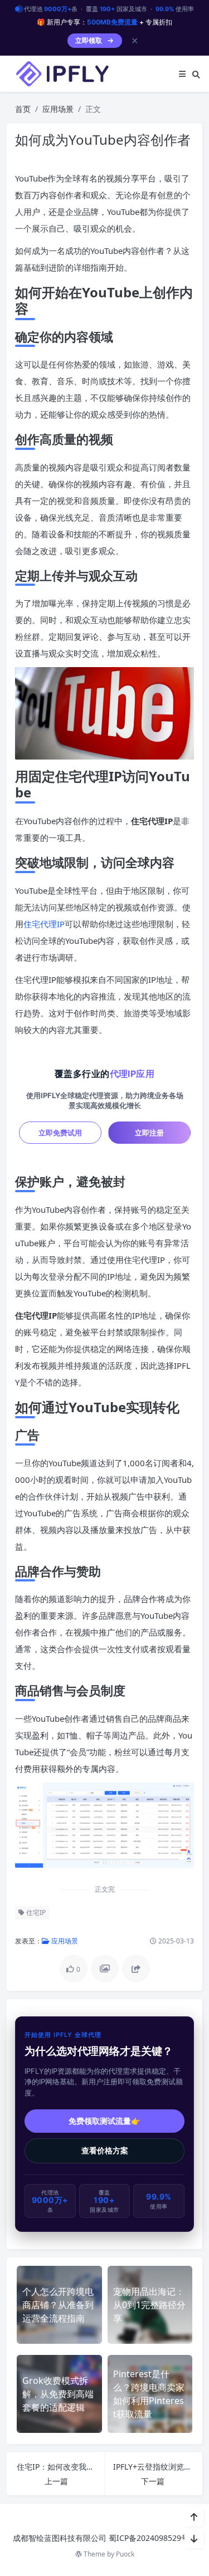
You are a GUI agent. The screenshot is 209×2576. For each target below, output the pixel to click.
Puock (125, 2554)
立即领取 (89, 40)
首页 (23, 109)
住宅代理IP (44, 924)
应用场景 (58, 109)
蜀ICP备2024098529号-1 (152, 2538)
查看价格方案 (105, 2151)
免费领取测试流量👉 (104, 2121)
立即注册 (149, 1133)
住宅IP (35, 1913)
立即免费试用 (60, 1133)
